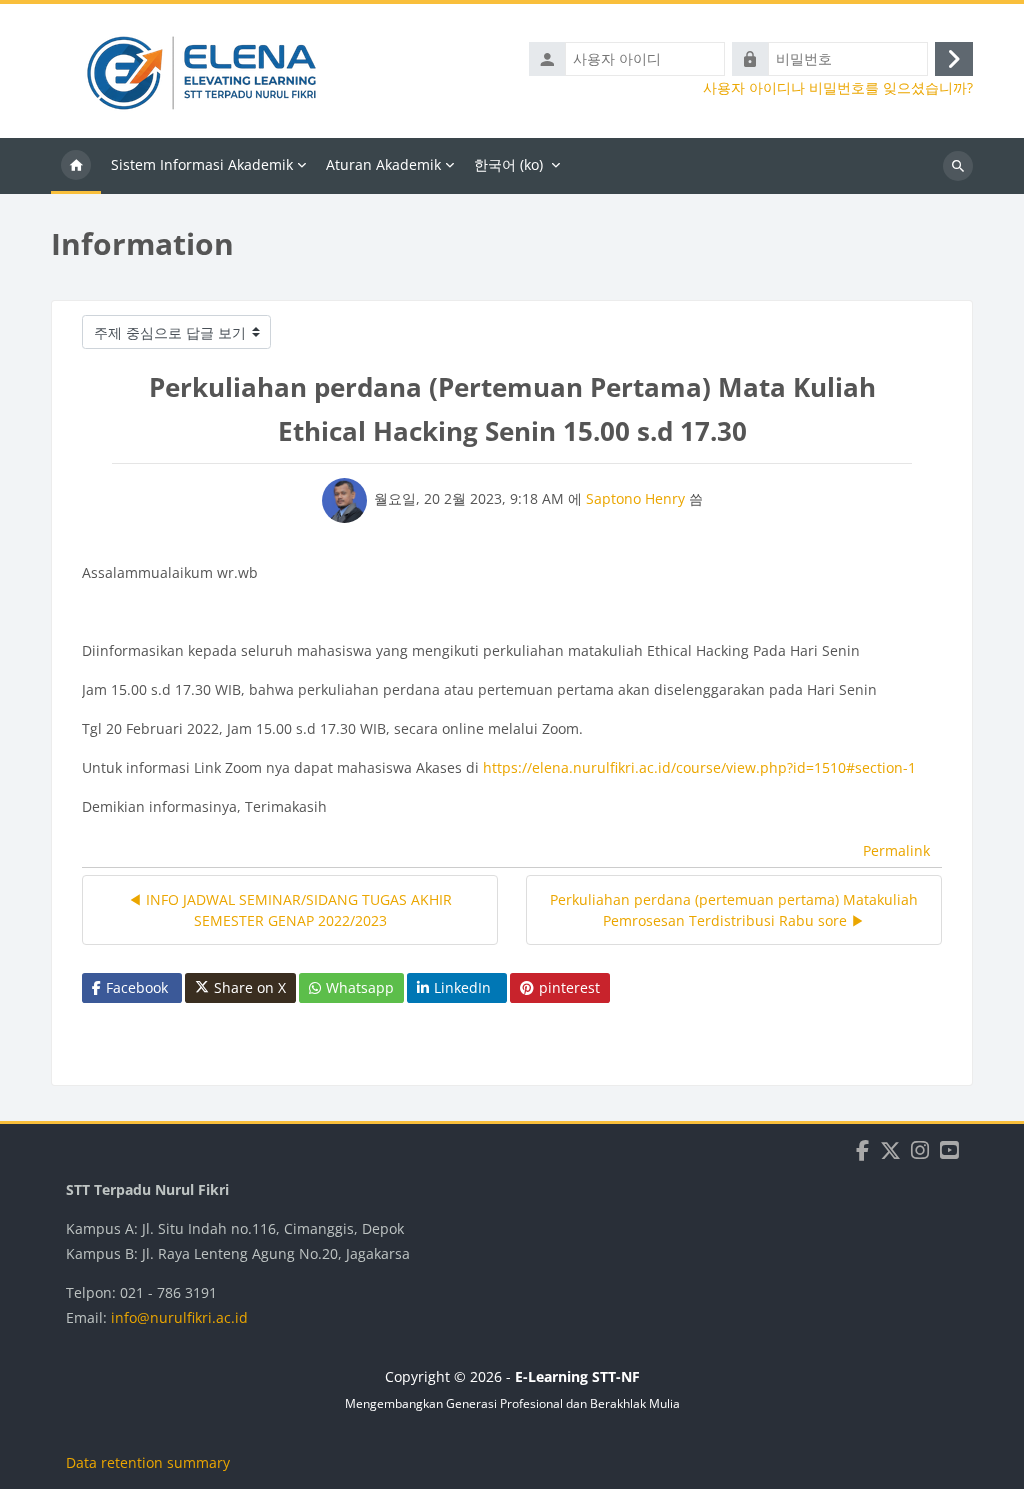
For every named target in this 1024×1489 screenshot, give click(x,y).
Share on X (250, 987)
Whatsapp (360, 987)
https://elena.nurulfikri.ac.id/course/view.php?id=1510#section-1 (699, 767)
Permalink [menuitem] (896, 850)
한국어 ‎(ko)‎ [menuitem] (508, 164)
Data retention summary (148, 1462)
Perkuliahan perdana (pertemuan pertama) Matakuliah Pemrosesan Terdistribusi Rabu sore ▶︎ (734, 910)
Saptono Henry (635, 498)
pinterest (569, 987)
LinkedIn (462, 987)
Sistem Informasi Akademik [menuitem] (202, 164)
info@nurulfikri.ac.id (179, 1317)
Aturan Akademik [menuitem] (383, 164)
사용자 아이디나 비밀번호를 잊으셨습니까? (838, 88)
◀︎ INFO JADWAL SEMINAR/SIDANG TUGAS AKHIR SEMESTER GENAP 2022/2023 (290, 910)
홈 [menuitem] (76, 166)
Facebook (137, 987)
